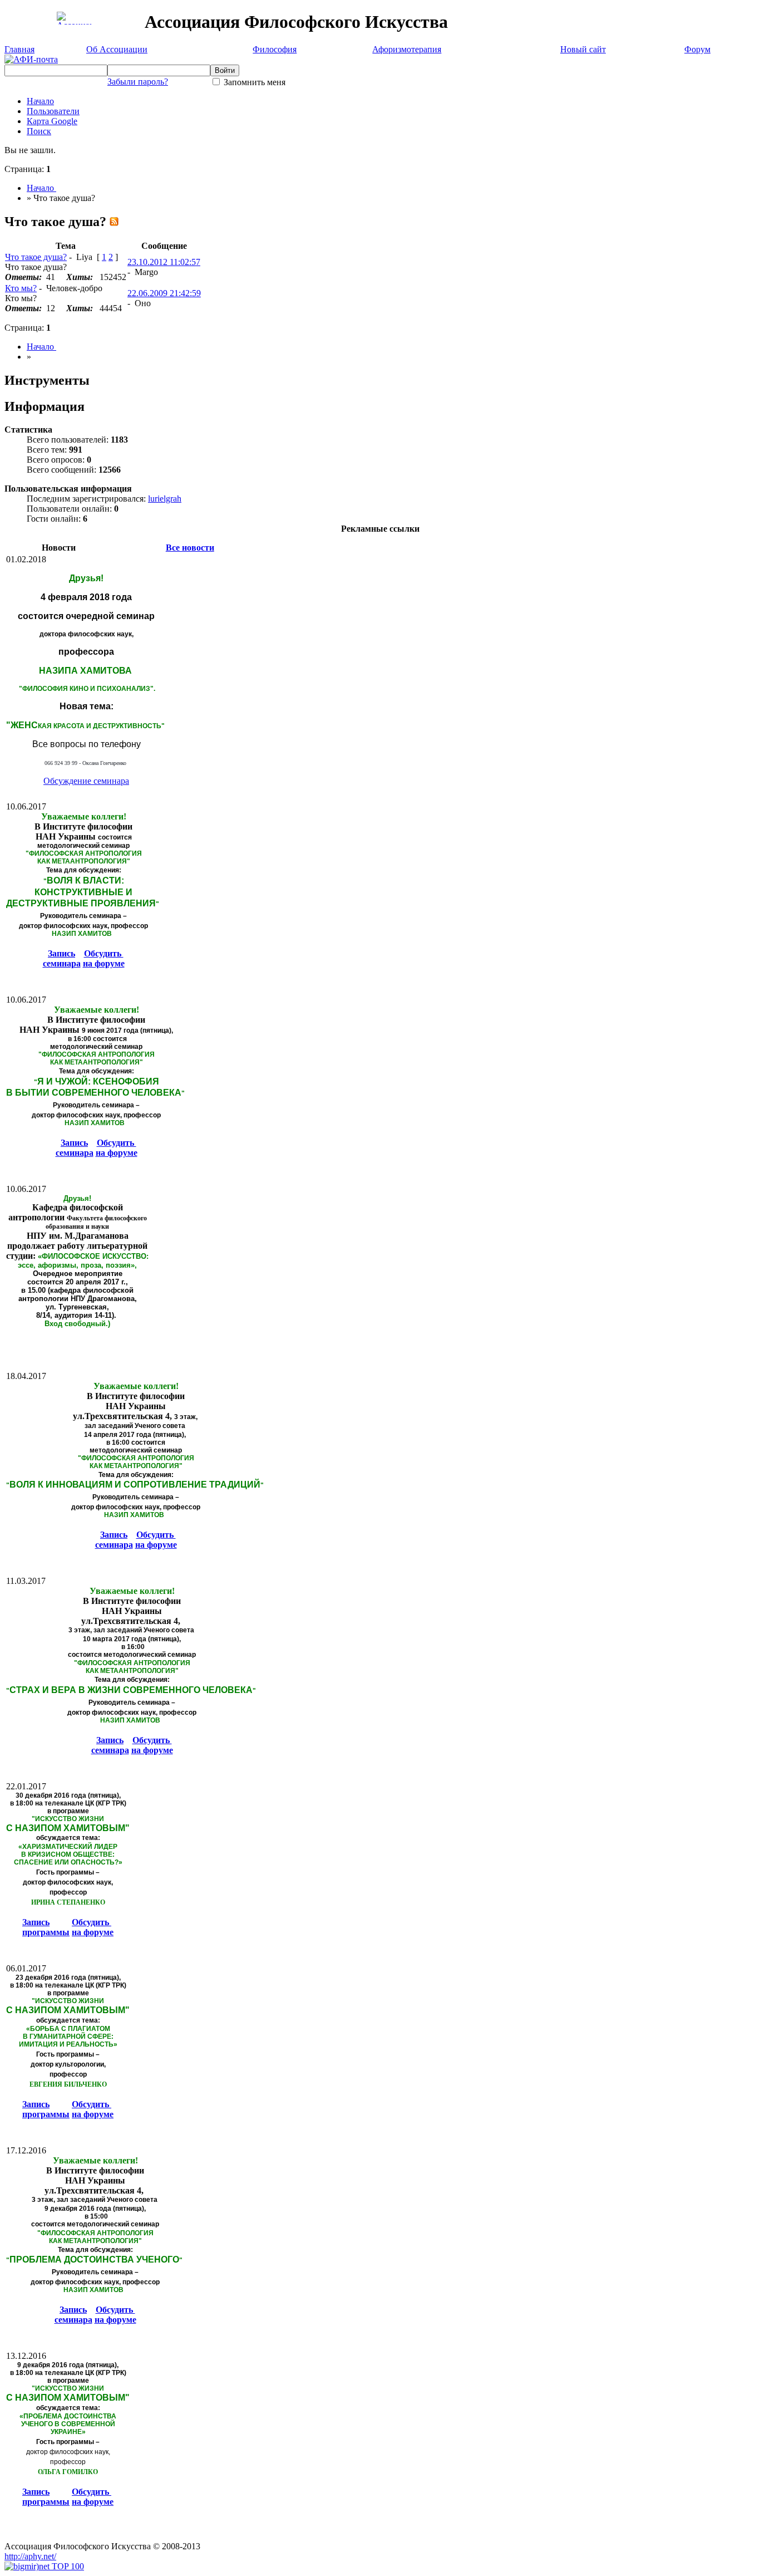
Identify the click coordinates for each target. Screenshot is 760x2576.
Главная (19, 49)
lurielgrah (165, 499)
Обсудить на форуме (104, 958)
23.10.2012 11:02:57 (164, 262)
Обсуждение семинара (86, 781)
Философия (275, 49)
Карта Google (52, 121)
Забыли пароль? (138, 82)
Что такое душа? (36, 257)
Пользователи (53, 111)
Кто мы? (21, 288)
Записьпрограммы (46, 1927)
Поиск (39, 131)
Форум (697, 49)
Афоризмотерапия (407, 49)
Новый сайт (583, 49)
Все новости (190, 548)
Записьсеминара (62, 958)
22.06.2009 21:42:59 (164, 293)
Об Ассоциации (117, 49)
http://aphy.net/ (30, 2556)
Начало (40, 101)
